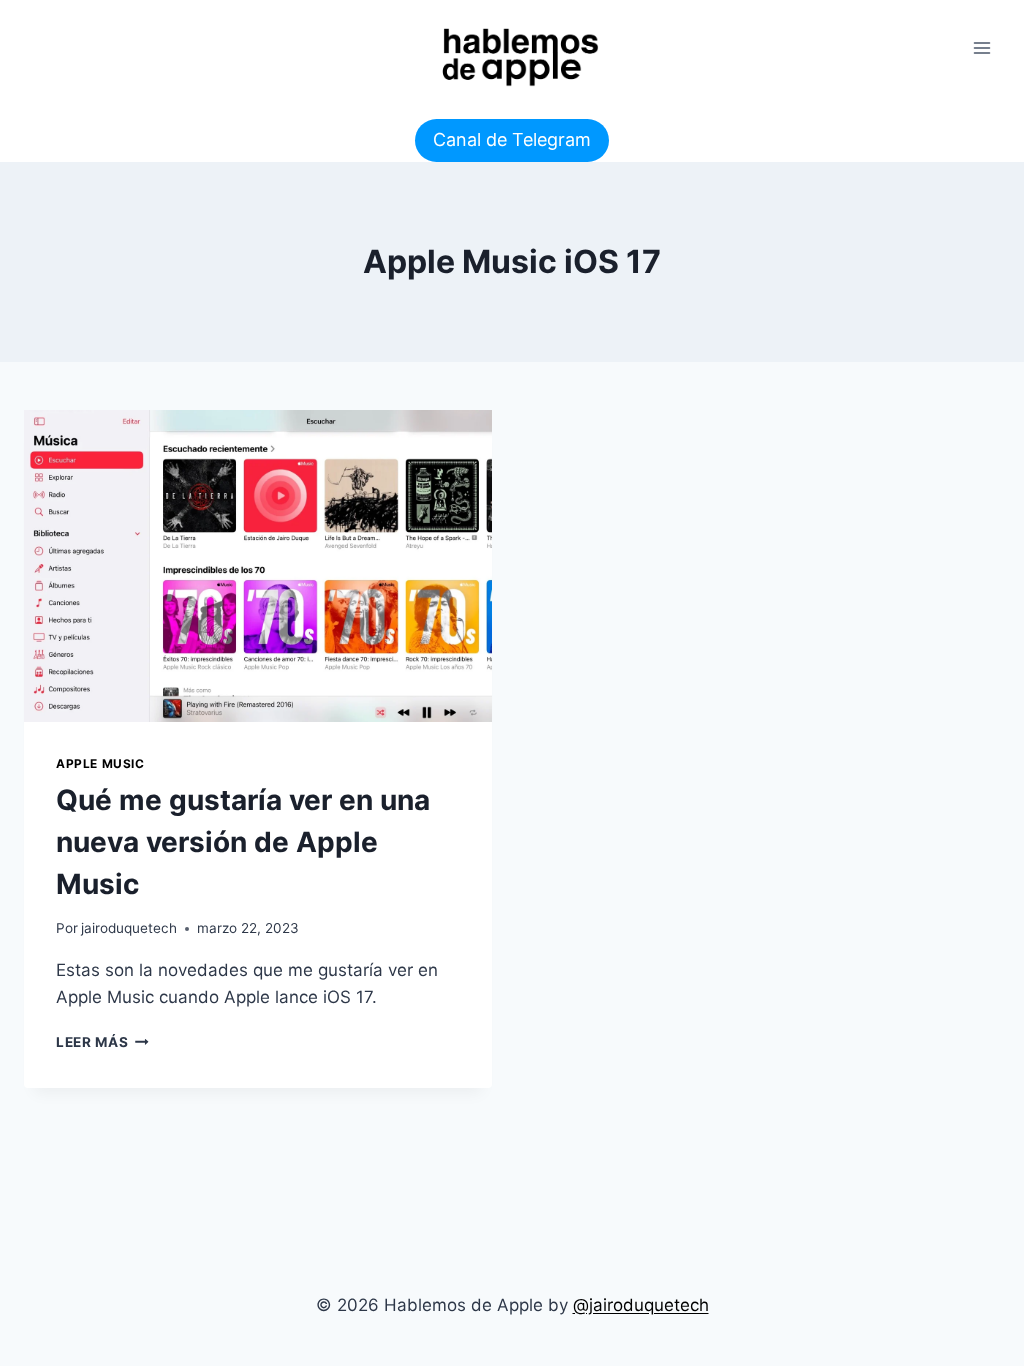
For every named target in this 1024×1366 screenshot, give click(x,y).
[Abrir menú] (981, 47)
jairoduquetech (129, 928)
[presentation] (258, 566)
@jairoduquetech (641, 1305)
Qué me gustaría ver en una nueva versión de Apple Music (243, 842)
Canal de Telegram (512, 139)
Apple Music (100, 763)
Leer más (102, 1042)
